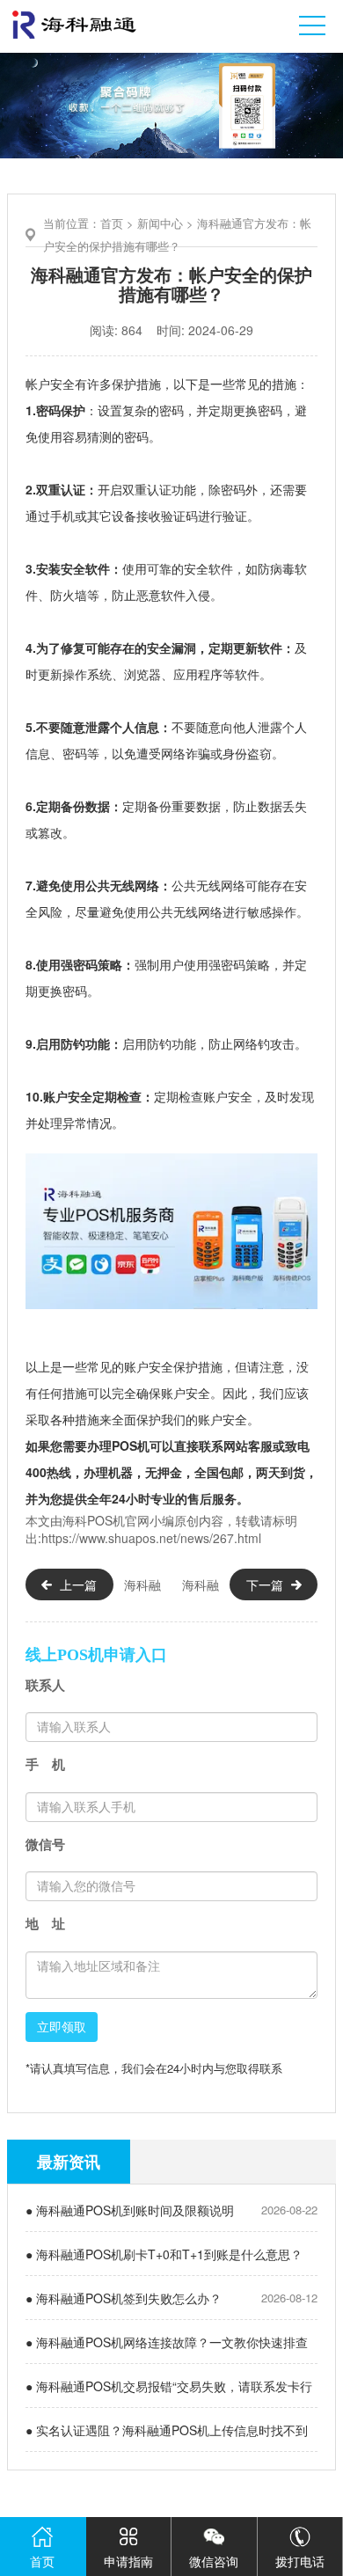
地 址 (45, 1924)
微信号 (45, 1844)
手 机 (45, 1764)
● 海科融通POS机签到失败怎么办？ (124, 2298)
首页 (112, 223)
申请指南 (128, 2561)
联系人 (45, 1685)
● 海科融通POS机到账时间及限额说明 (130, 2210)
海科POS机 (94, 1520)
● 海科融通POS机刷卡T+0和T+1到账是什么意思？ (164, 2254)
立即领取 (62, 2027)
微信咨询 (214, 2561)
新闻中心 (160, 223)
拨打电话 (300, 2561)
